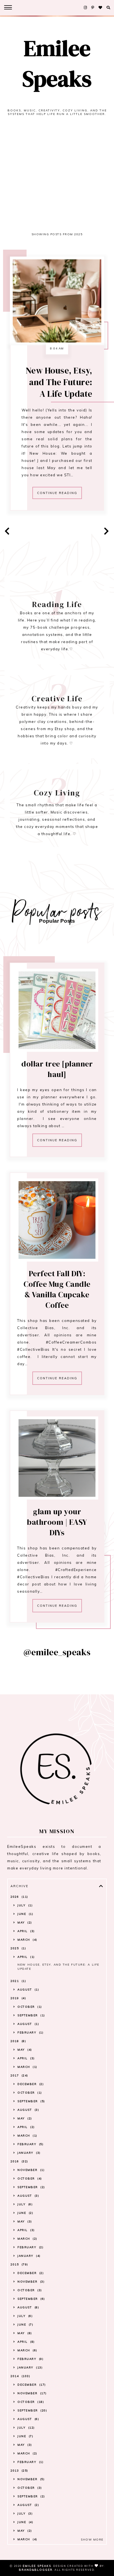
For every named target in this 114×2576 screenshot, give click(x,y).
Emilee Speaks (57, 63)
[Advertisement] (57, 177)
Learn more (57, 739)
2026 (19, 1897)
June (25, 1914)
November (30, 2170)
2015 (19, 2264)
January (28, 2153)
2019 (18, 1998)
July (24, 1905)
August (28, 1990)
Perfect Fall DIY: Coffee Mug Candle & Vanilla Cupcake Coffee (57, 1289)
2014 (20, 2376)
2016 (19, 2161)
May (24, 1923)
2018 (18, 2041)
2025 (18, 1948)
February (30, 2033)
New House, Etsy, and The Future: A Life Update (59, 382)
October (29, 2007)
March (27, 1940)
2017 (19, 2075)
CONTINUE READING (57, 493)
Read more (57, 645)
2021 (18, 1981)
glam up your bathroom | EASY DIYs (57, 1522)
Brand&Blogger (36, 2570)
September (31, 2015)
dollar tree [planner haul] (57, 1069)
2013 (19, 2471)
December (30, 2084)
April (25, 1931)
